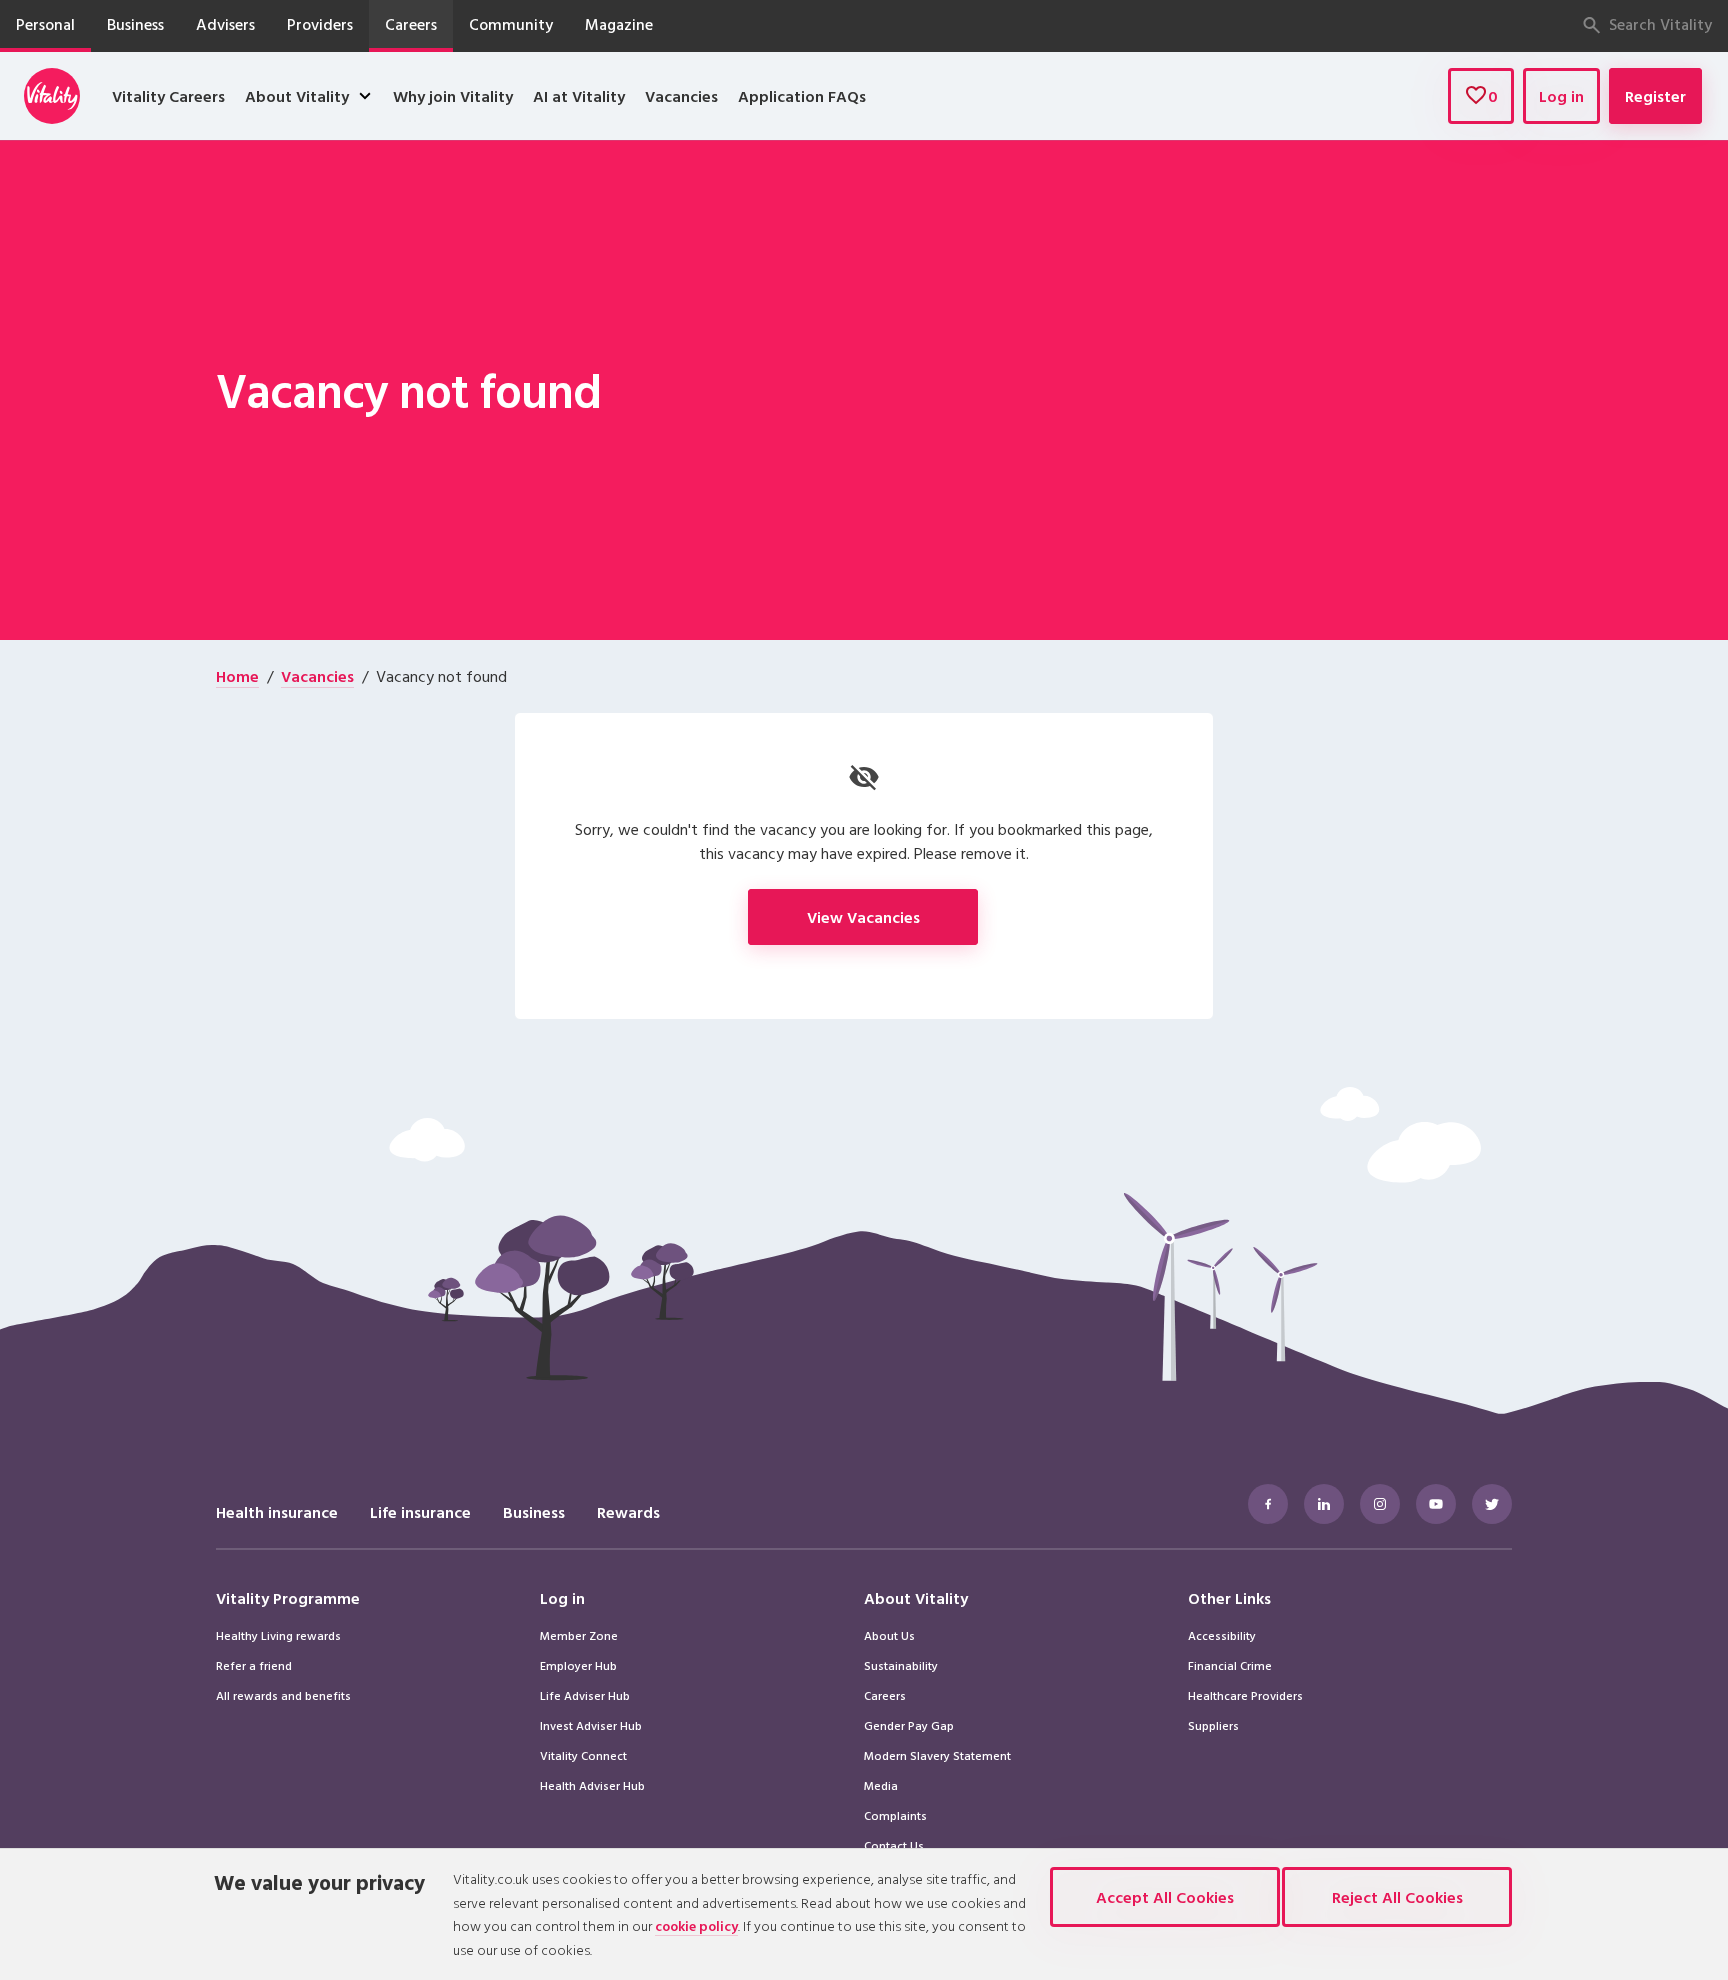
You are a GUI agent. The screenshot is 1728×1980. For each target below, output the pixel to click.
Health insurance (277, 1512)
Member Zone (579, 1635)
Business (135, 24)
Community (511, 24)
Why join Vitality (453, 96)
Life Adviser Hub (585, 1695)
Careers (411, 24)
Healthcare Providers (1245, 1695)
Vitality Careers (168, 96)
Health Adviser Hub (592, 1785)
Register (1655, 96)
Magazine (619, 24)
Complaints (895, 1815)
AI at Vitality (579, 96)
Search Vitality (1660, 24)
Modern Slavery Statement (937, 1755)
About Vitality (297, 96)
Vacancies (681, 96)
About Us (889, 1635)
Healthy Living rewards (278, 1635)
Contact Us (894, 1845)
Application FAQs (802, 96)
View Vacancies (863, 917)
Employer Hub (578, 1665)
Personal (45, 24)
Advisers (225, 24)
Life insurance (420, 1512)
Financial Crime (1230, 1665)
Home (237, 676)
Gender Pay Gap (909, 1725)
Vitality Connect (583, 1755)
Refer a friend (254, 1665)
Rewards (628, 1512)
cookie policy (696, 1925)
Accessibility (1222, 1635)
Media (881, 1785)
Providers (320, 24)
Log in (1561, 96)
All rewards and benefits (283, 1695)
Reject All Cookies (1397, 1897)
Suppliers (1213, 1725)
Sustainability (901, 1665)
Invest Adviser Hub (591, 1725)
